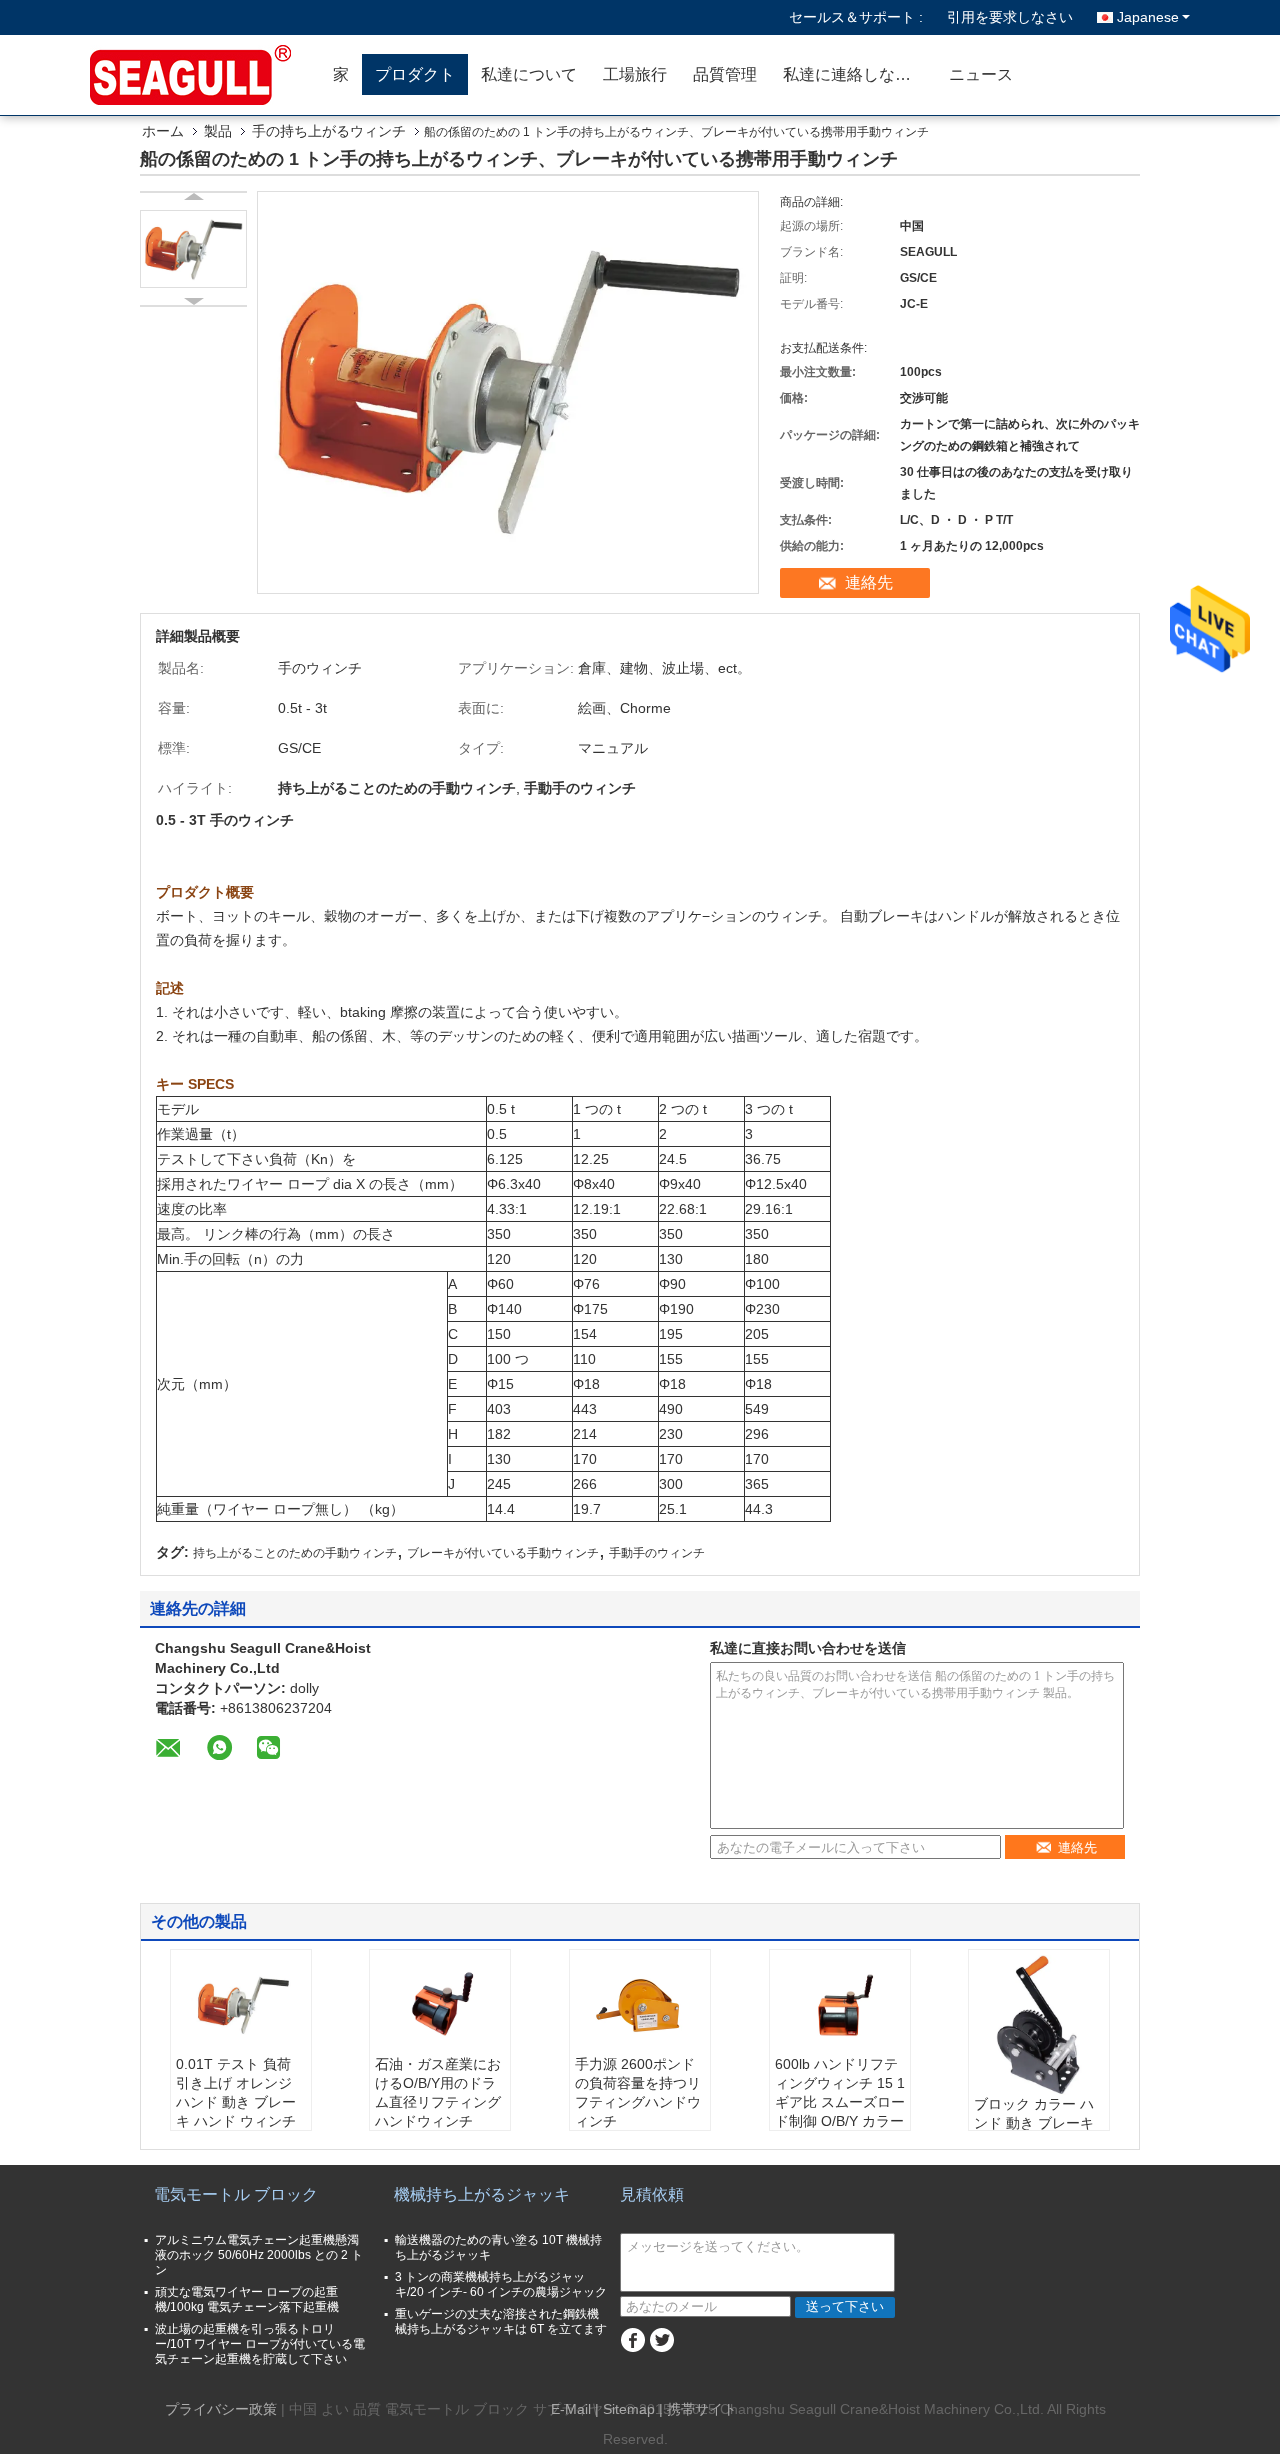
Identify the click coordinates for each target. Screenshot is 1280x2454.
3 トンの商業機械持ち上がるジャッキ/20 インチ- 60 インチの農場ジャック (501, 2284)
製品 (218, 131)
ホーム (163, 131)
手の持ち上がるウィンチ (329, 131)
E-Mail (571, 2409)
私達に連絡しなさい (855, 74)
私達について (529, 74)
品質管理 (725, 74)
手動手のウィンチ (657, 1553)
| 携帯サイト (698, 2409)
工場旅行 (635, 74)
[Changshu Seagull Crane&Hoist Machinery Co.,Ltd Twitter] (661, 2340)
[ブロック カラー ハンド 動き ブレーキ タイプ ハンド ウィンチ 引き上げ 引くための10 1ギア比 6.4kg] (1039, 2025)
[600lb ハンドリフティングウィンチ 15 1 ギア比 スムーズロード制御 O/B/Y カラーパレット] (840, 2005)
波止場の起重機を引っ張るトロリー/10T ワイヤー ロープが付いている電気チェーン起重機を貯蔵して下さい (260, 2344)
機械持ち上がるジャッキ (482, 2194)
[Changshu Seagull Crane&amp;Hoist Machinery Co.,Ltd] (205, 75)
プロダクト (415, 74)
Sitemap (629, 2409)
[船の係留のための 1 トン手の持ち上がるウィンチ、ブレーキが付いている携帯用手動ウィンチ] (193, 249)
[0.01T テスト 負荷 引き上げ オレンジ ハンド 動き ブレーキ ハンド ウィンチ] (241, 2005)
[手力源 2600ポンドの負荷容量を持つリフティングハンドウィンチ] (640, 2005)
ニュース (981, 74)
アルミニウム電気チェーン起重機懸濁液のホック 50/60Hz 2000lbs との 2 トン (259, 2255)
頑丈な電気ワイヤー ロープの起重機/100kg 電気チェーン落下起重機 (247, 2299)
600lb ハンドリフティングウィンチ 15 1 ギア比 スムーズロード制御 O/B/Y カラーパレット (840, 2102)
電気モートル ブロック (236, 2194)
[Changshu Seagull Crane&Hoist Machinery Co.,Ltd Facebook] (632, 2340)
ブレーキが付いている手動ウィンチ (503, 1553)
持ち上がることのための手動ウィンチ (295, 1553)
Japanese (1148, 17)
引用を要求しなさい (1010, 17)
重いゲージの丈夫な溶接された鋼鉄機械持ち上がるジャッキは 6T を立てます (501, 2321)
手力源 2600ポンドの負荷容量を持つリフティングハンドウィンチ (638, 2092)
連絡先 (869, 582)
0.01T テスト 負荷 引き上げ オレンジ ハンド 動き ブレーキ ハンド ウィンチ (236, 2092)
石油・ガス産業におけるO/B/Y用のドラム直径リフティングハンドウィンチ (438, 2092)
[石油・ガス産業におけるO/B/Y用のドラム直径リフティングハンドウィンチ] (440, 2005)
